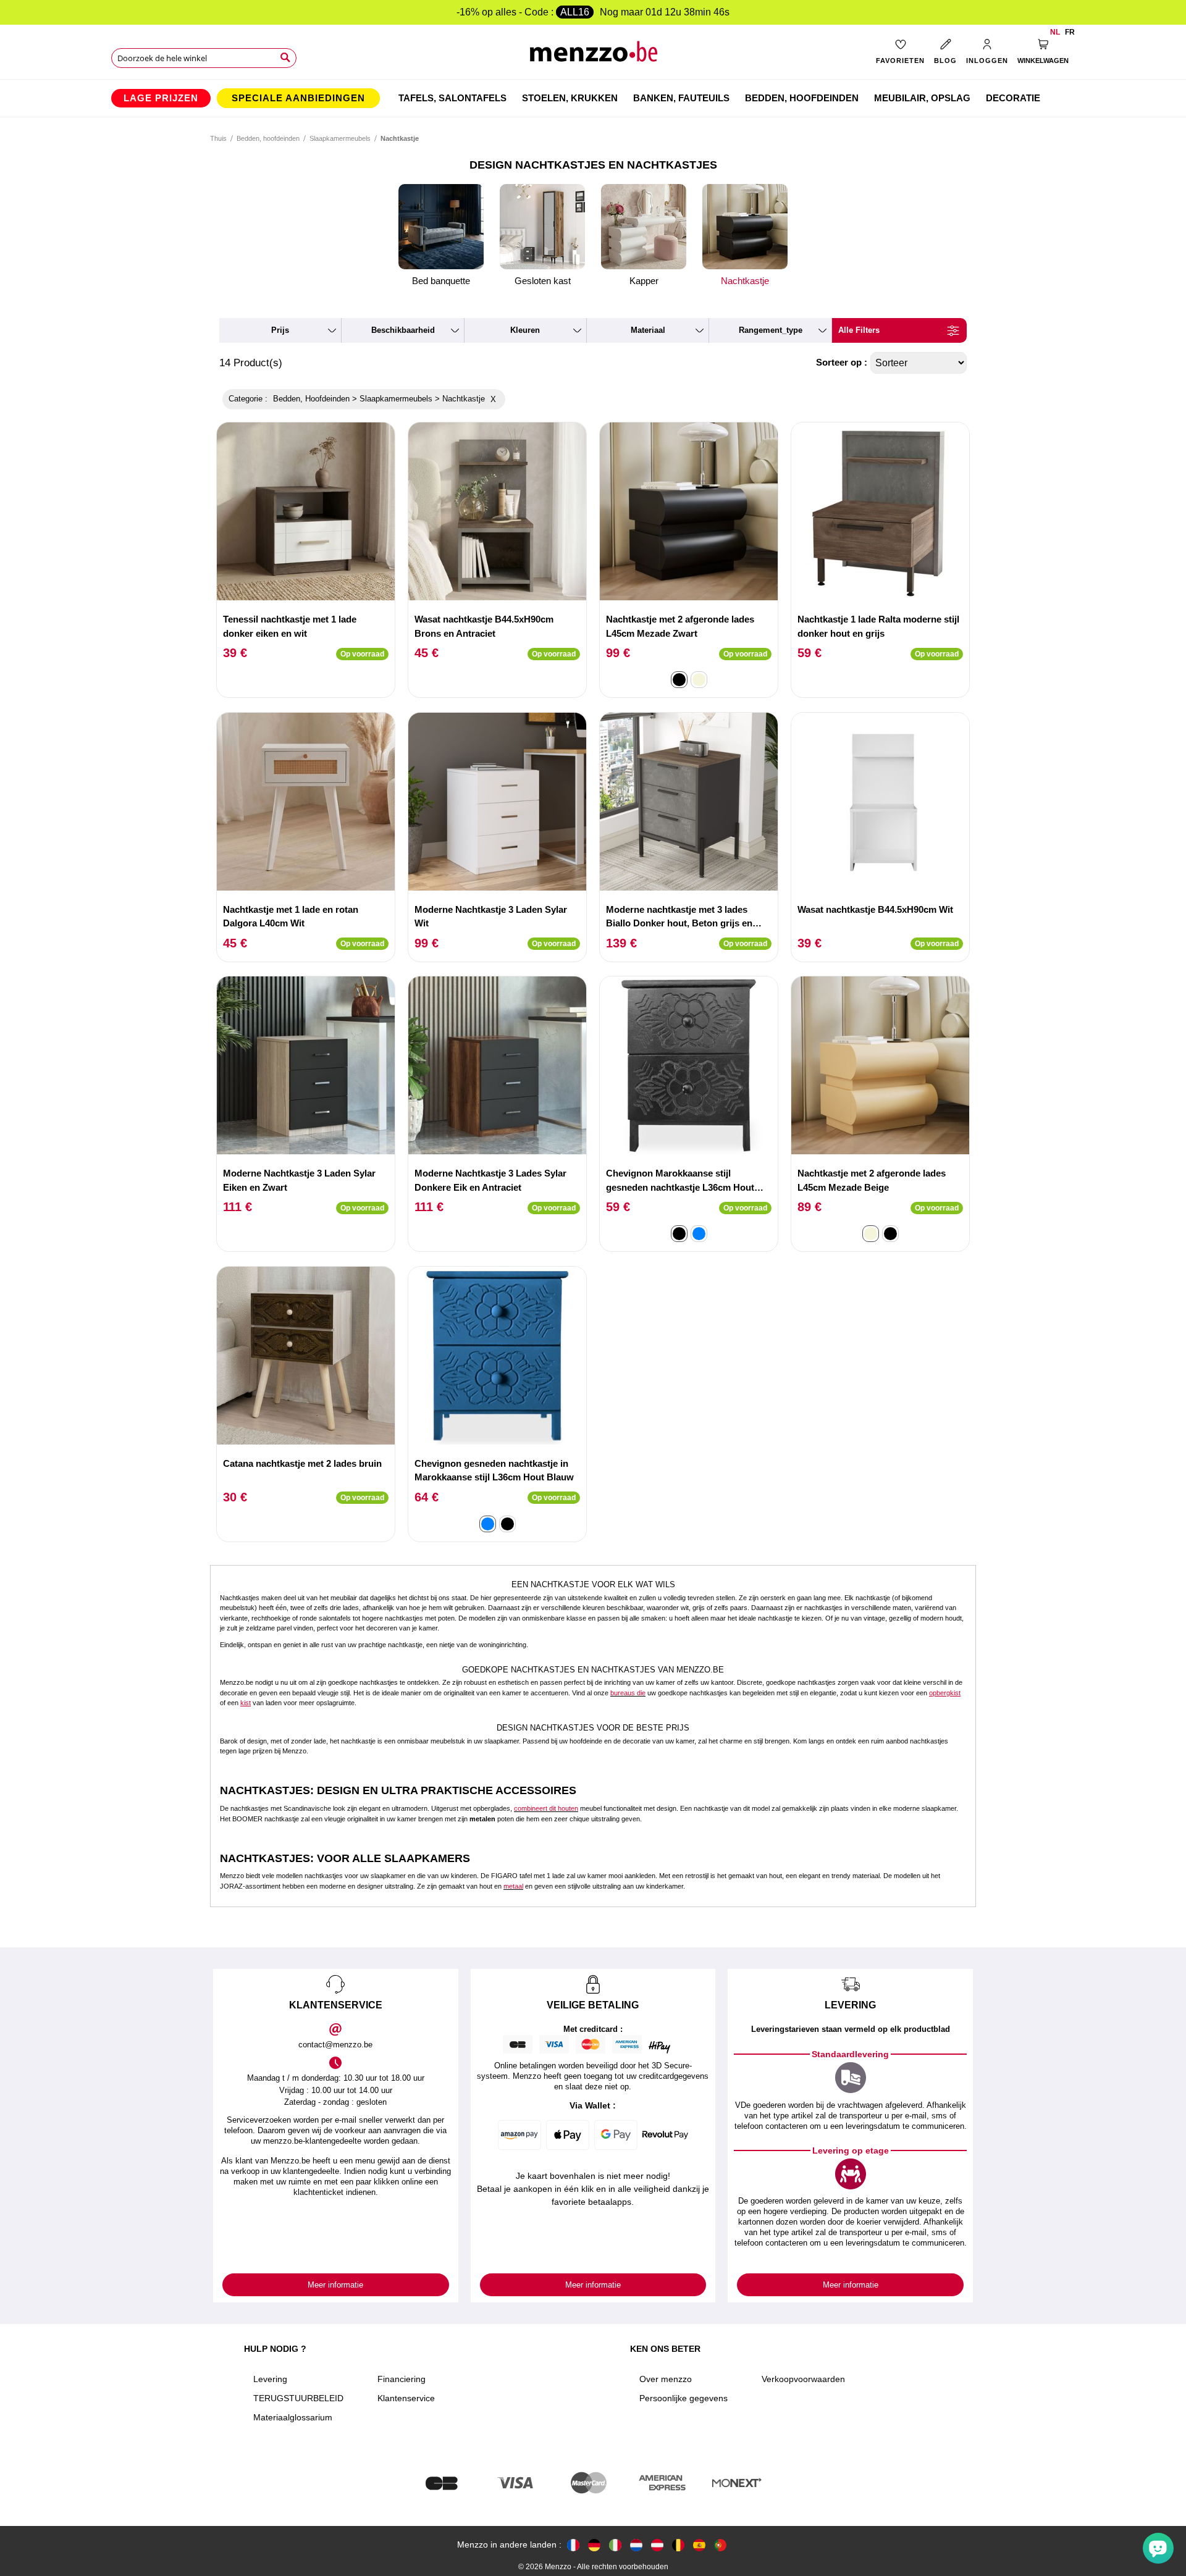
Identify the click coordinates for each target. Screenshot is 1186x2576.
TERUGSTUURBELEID (298, 2398)
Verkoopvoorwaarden (803, 2379)
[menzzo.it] (615, 2545)
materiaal (648, 330)
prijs (280, 330)
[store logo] (593, 56)
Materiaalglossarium (293, 2417)
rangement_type (771, 330)
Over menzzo (666, 2379)
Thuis (218, 138)
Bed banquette (441, 281)
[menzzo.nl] (636, 2545)
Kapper (644, 281)
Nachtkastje (745, 281)
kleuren (525, 330)
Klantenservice (406, 2398)
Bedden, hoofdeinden (268, 138)
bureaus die (628, 1693)
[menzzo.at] (657, 2545)
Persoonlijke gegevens (683, 2398)
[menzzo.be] (678, 2545)
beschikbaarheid (403, 330)
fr (1070, 32)
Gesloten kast (543, 281)
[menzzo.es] (699, 2545)
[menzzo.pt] (720, 2545)
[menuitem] (161, 98)
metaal (513, 1886)
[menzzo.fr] (573, 2545)
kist (246, 1703)
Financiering (402, 2379)
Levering (270, 2379)
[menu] (593, 98)
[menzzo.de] (594, 2545)
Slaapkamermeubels (340, 138)
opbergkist (945, 1693)
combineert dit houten (546, 1808)
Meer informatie (335, 2285)
